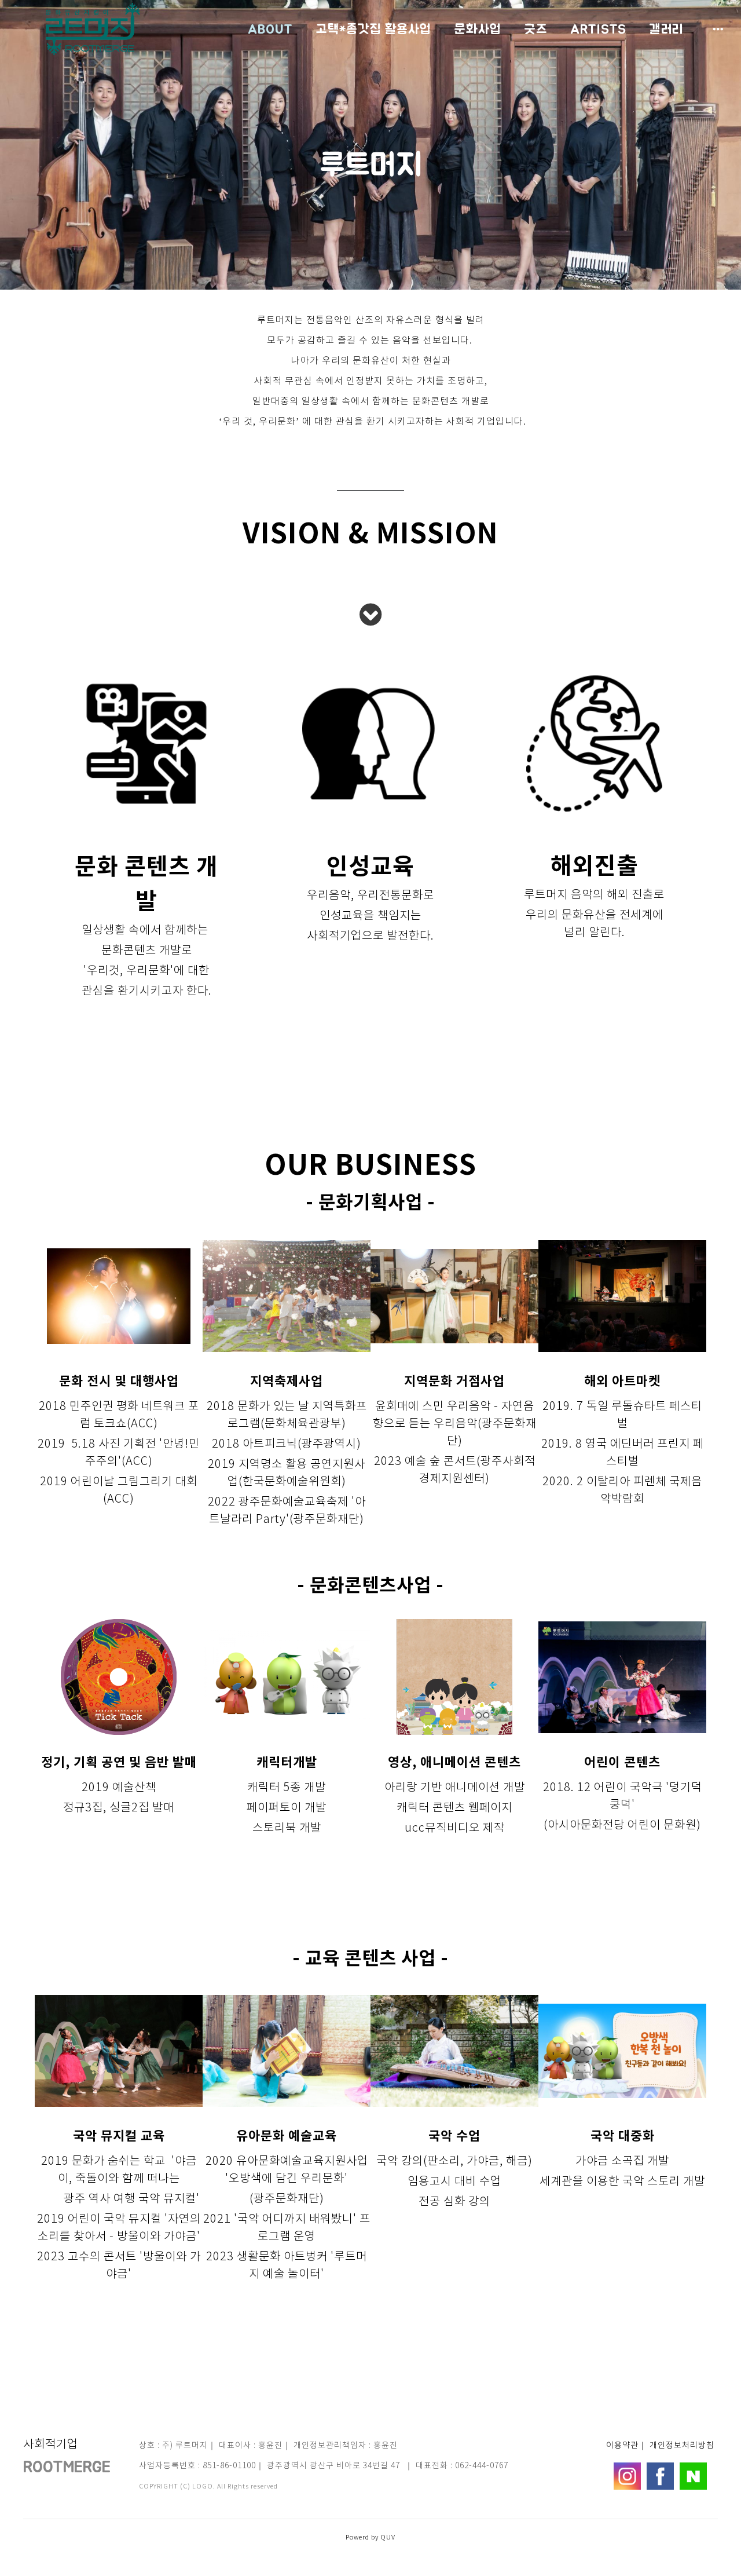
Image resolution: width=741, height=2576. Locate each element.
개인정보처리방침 (682, 2446)
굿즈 (536, 29)
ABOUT (270, 29)
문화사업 (478, 29)
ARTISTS (598, 29)
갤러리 (666, 29)
